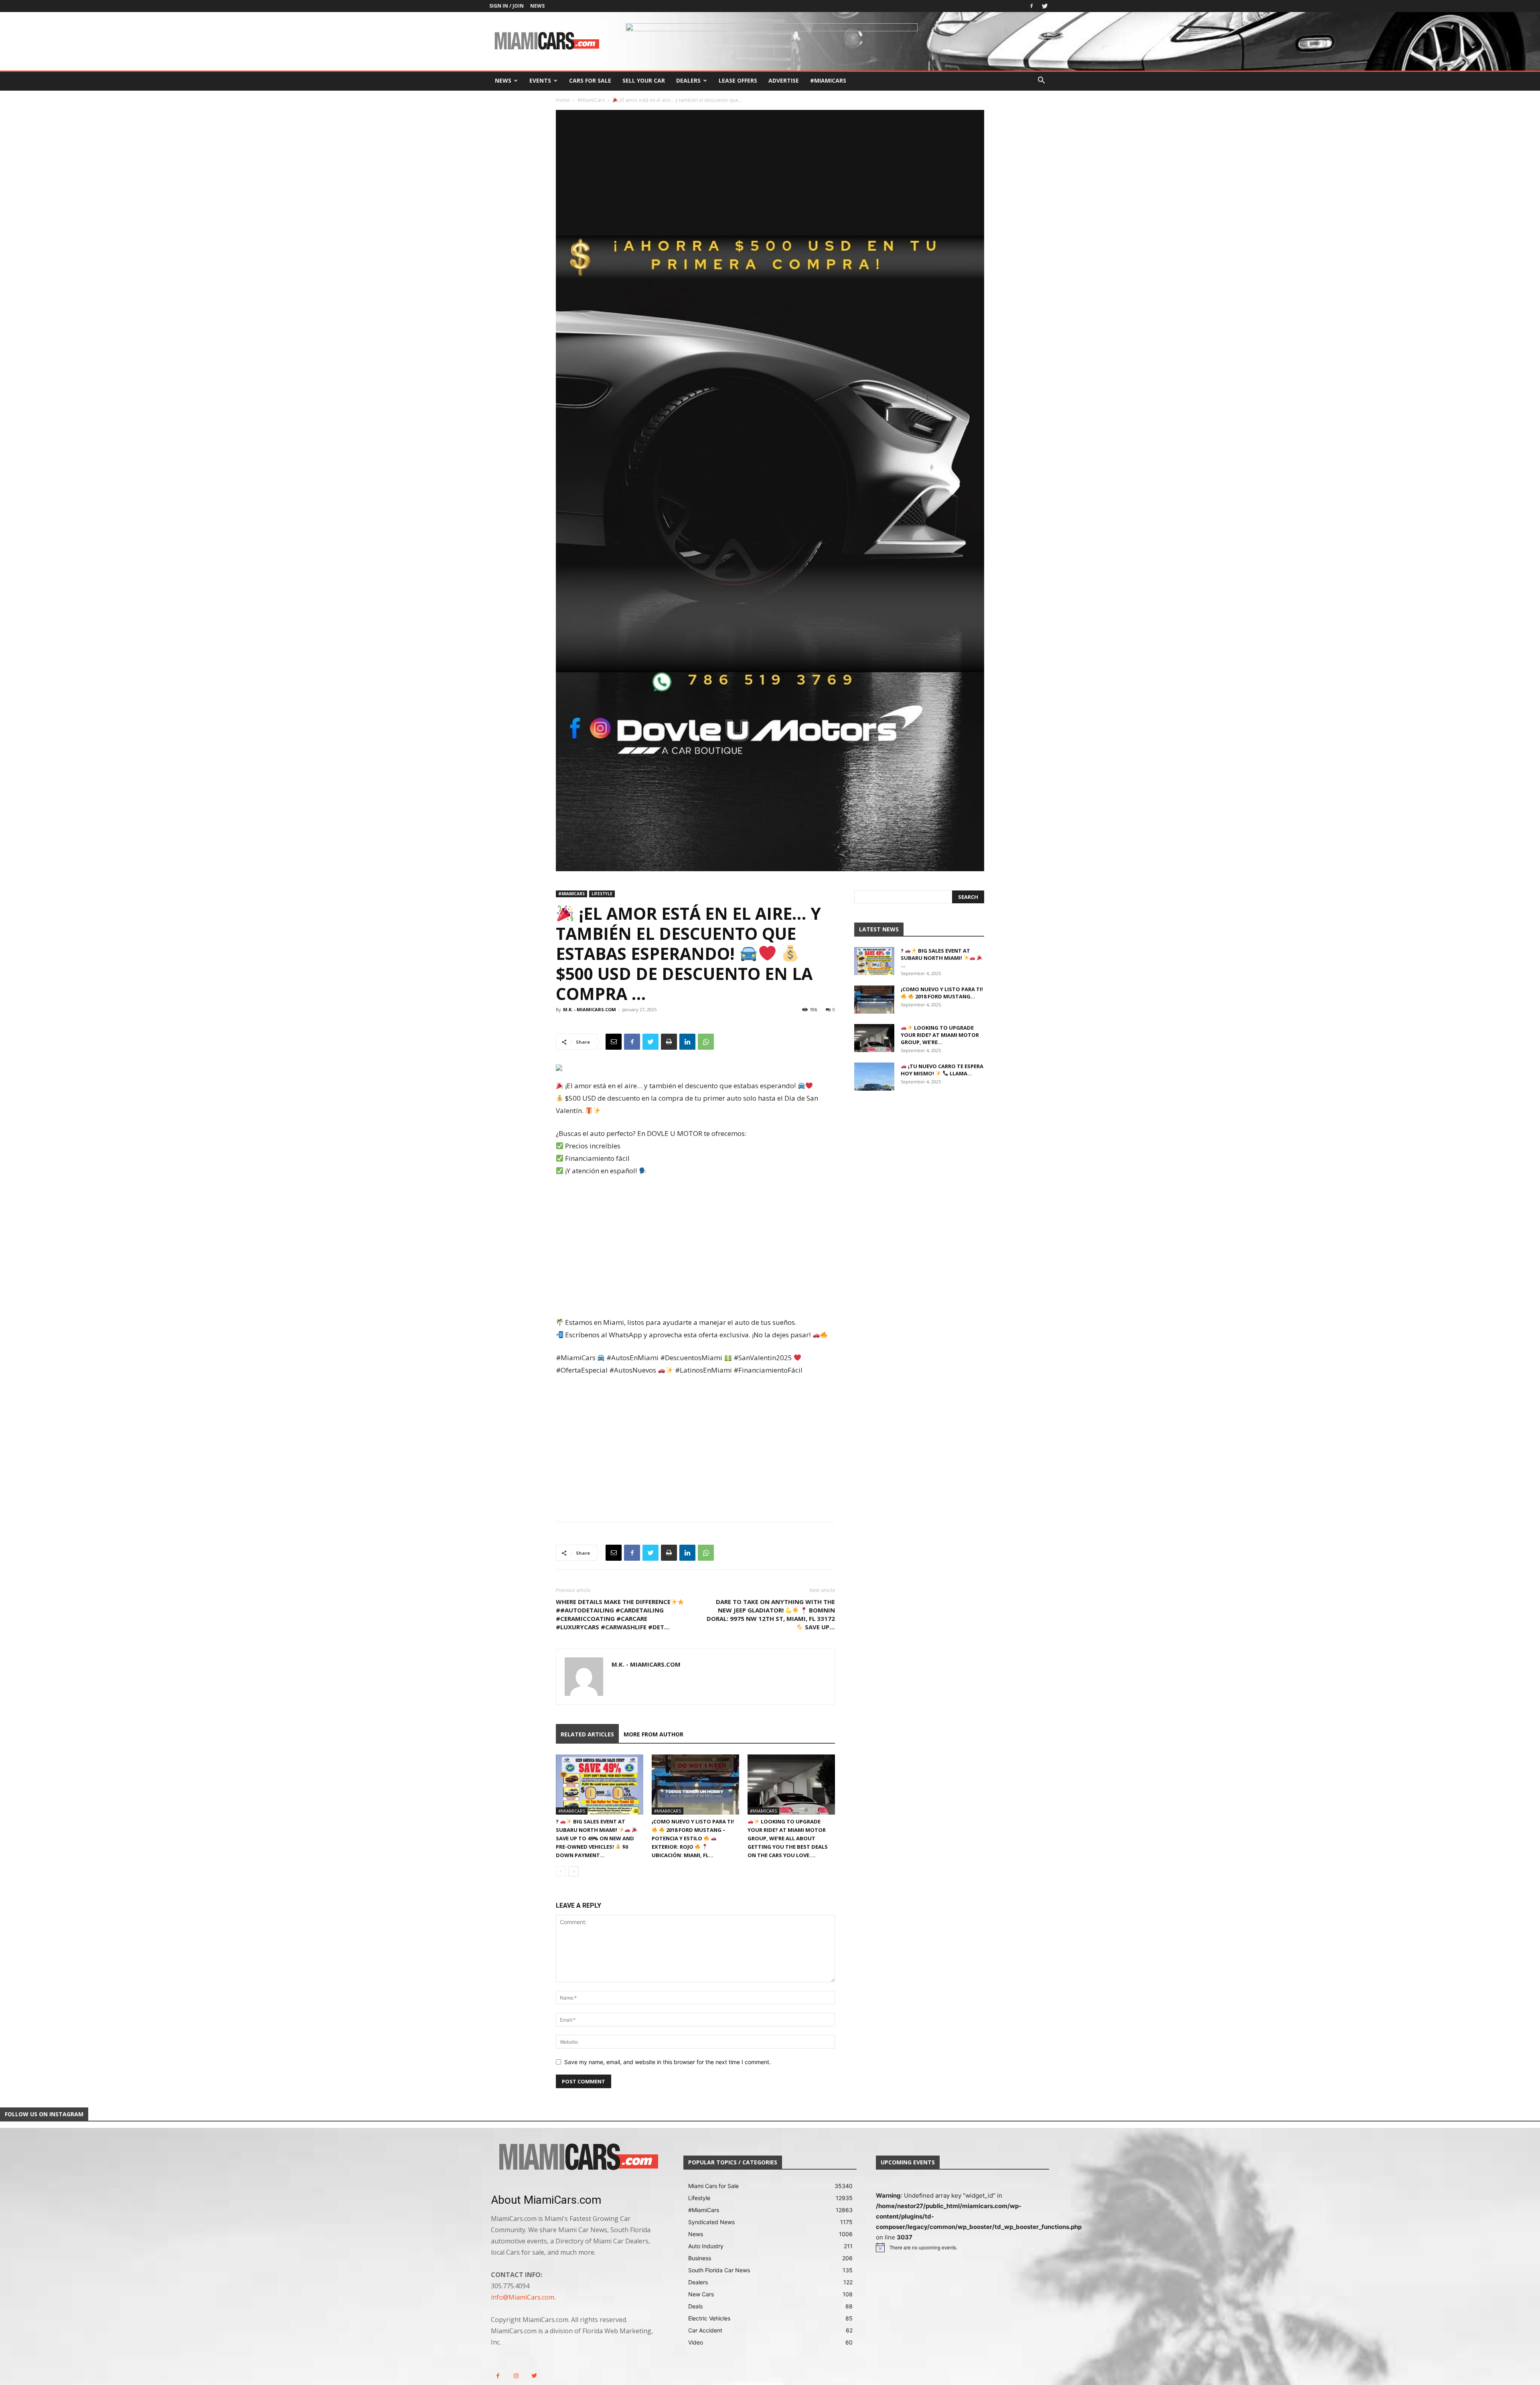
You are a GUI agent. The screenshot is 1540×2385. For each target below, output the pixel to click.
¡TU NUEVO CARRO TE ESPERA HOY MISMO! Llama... (942, 1070)
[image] (577, 2158)
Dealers (688, 80)
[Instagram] (516, 2376)
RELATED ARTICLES (587, 1734)
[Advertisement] (695, 1247)
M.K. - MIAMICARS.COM (590, 1009)
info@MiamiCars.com (523, 2297)
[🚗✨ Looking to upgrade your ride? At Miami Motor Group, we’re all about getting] (791, 1785)
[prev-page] (561, 1871)
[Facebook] (1031, 6)
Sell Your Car (644, 80)
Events (540, 80)
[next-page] (574, 1871)
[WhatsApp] (706, 1042)
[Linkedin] (687, 1042)
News (537, 6)
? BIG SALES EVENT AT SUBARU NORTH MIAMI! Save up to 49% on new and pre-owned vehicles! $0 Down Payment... (595, 1838)
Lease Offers (738, 80)
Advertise (784, 80)
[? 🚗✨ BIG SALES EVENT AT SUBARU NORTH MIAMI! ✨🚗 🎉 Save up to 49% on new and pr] (600, 1785)
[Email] (614, 1042)
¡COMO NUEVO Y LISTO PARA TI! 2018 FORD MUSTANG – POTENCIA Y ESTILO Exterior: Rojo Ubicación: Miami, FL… (693, 1838)
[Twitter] (1045, 6)
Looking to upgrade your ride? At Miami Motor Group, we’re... (940, 1035)
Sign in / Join (507, 6)
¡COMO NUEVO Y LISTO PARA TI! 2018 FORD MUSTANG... (942, 993)
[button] (1041, 81)
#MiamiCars (828, 80)
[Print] (669, 1042)
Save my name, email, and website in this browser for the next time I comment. (668, 2062)
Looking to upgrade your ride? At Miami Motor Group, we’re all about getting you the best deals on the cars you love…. (788, 1838)
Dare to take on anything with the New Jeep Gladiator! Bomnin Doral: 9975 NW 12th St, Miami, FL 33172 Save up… (771, 1614)
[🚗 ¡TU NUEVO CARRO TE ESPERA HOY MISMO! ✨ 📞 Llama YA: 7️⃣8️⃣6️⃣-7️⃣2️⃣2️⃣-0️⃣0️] (874, 1077)
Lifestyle (602, 894)
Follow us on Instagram (44, 2114)
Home (563, 100)
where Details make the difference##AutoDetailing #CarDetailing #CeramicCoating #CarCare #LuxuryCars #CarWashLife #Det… (613, 1614)
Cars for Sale (590, 80)
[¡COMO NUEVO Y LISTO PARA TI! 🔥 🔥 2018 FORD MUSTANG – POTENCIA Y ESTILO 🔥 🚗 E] (695, 1785)
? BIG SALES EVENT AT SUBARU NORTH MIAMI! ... (935, 958)
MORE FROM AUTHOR (653, 1734)
